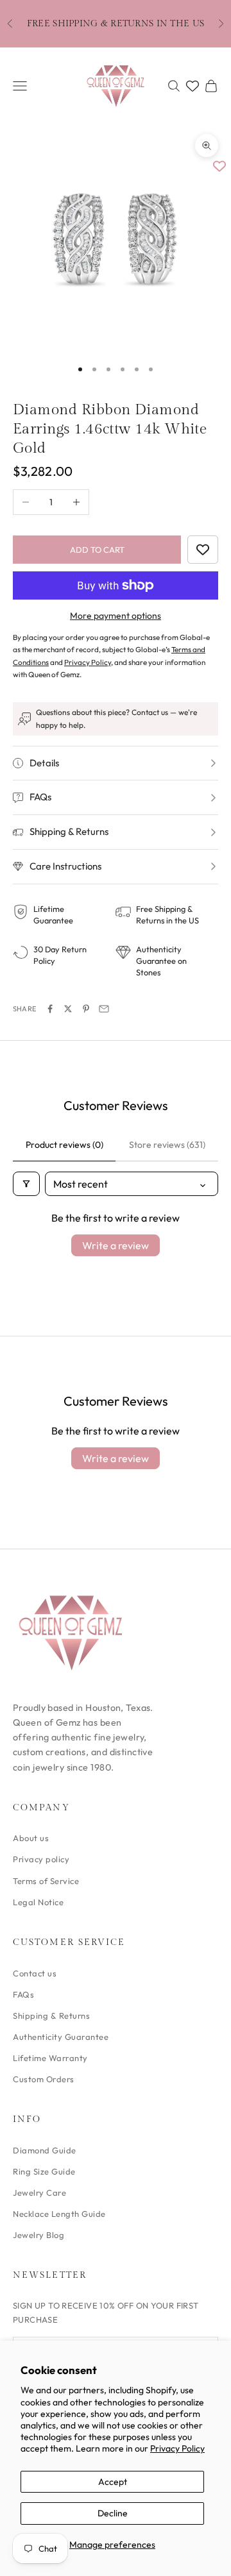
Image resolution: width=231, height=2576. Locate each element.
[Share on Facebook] (50, 1009)
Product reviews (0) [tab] (64, 1145)
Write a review (116, 1245)
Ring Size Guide (44, 2171)
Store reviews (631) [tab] (167, 1145)
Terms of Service (46, 1881)
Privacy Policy (177, 2448)
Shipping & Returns (51, 2016)
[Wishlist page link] (193, 86)
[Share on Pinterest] (86, 1009)
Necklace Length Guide (59, 2214)
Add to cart (97, 550)
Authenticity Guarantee (61, 2037)
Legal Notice (38, 1902)
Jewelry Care (39, 2193)
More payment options (116, 616)
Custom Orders (44, 2079)
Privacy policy (41, 1859)
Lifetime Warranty (50, 2058)
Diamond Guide (45, 2150)
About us (31, 1838)
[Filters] (26, 1184)
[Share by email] (104, 1009)
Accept (113, 2482)
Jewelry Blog (38, 2235)
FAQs (23, 1994)
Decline (113, 2513)
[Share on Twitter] (68, 1009)
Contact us (35, 1973)
